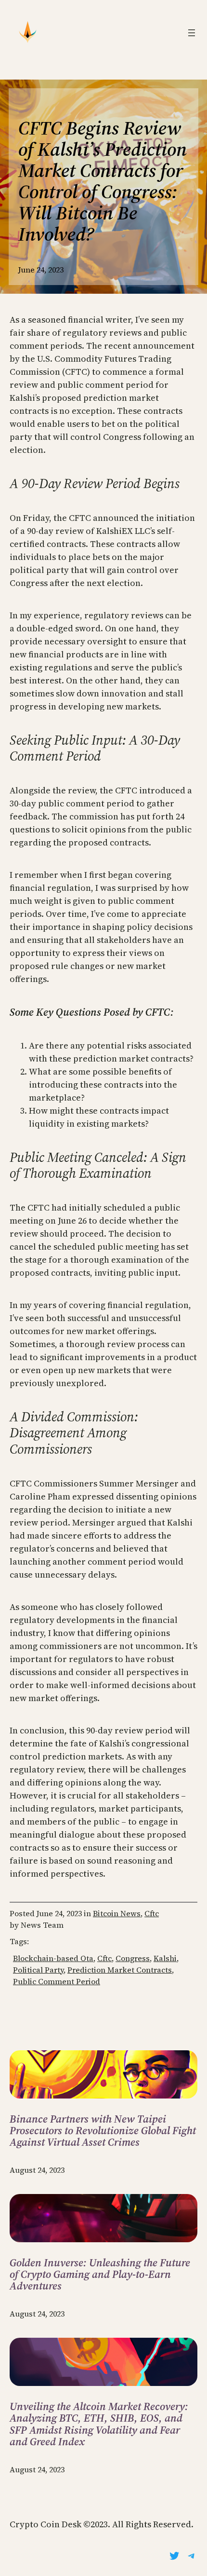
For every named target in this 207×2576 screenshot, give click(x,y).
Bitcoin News (117, 1913)
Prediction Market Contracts (120, 1970)
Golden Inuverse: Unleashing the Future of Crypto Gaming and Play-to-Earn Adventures (100, 2274)
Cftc (152, 1913)
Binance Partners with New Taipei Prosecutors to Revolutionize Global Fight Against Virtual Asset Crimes (103, 2131)
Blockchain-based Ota (53, 1958)
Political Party (38, 1970)
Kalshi (165, 1958)
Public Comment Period (57, 1981)
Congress (133, 1958)
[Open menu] (192, 33)
